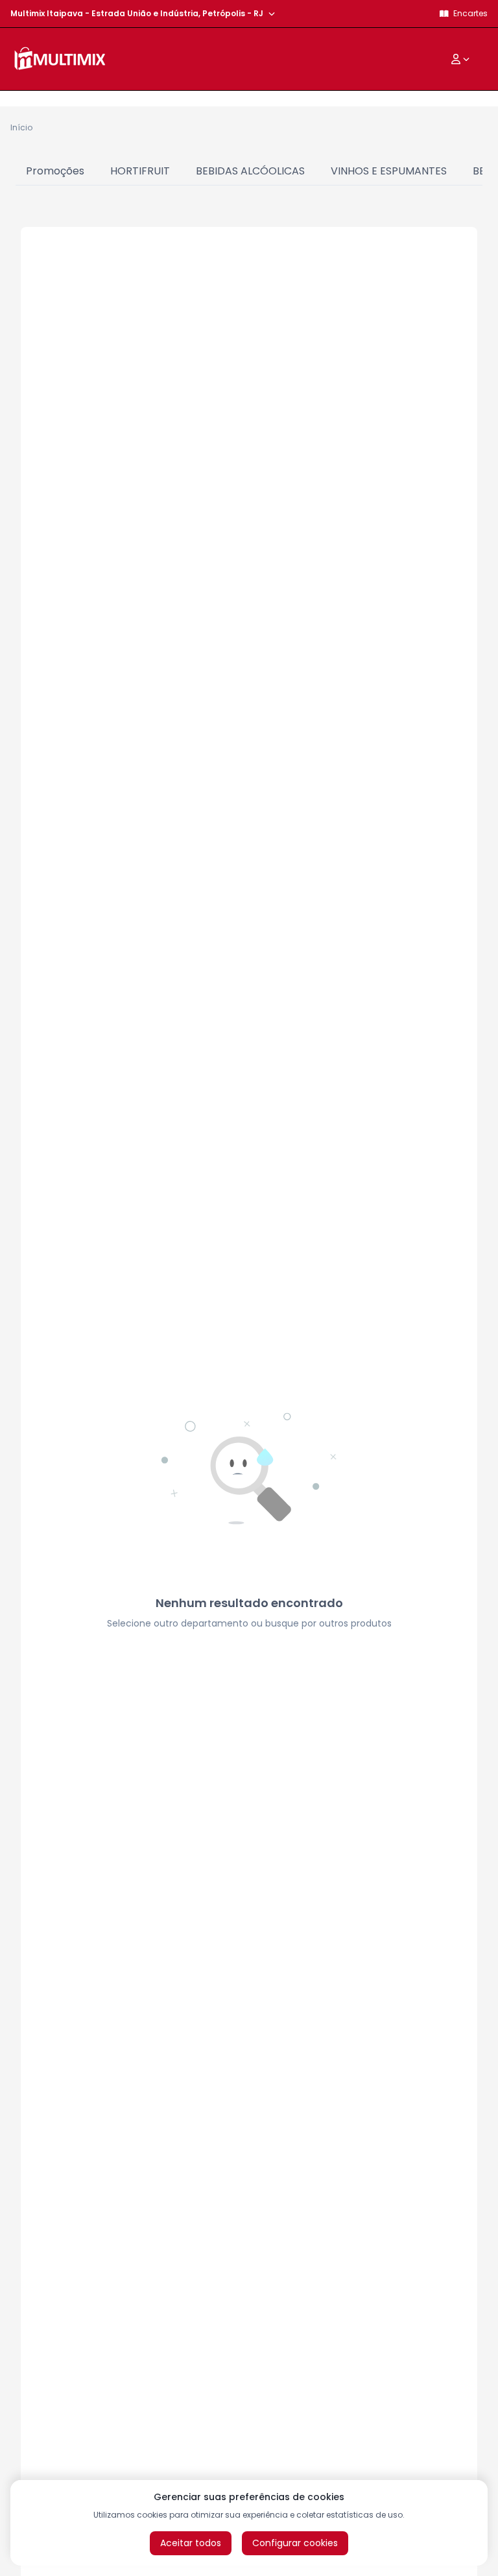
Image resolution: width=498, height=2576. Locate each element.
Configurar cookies (295, 2543)
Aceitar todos (191, 2543)
